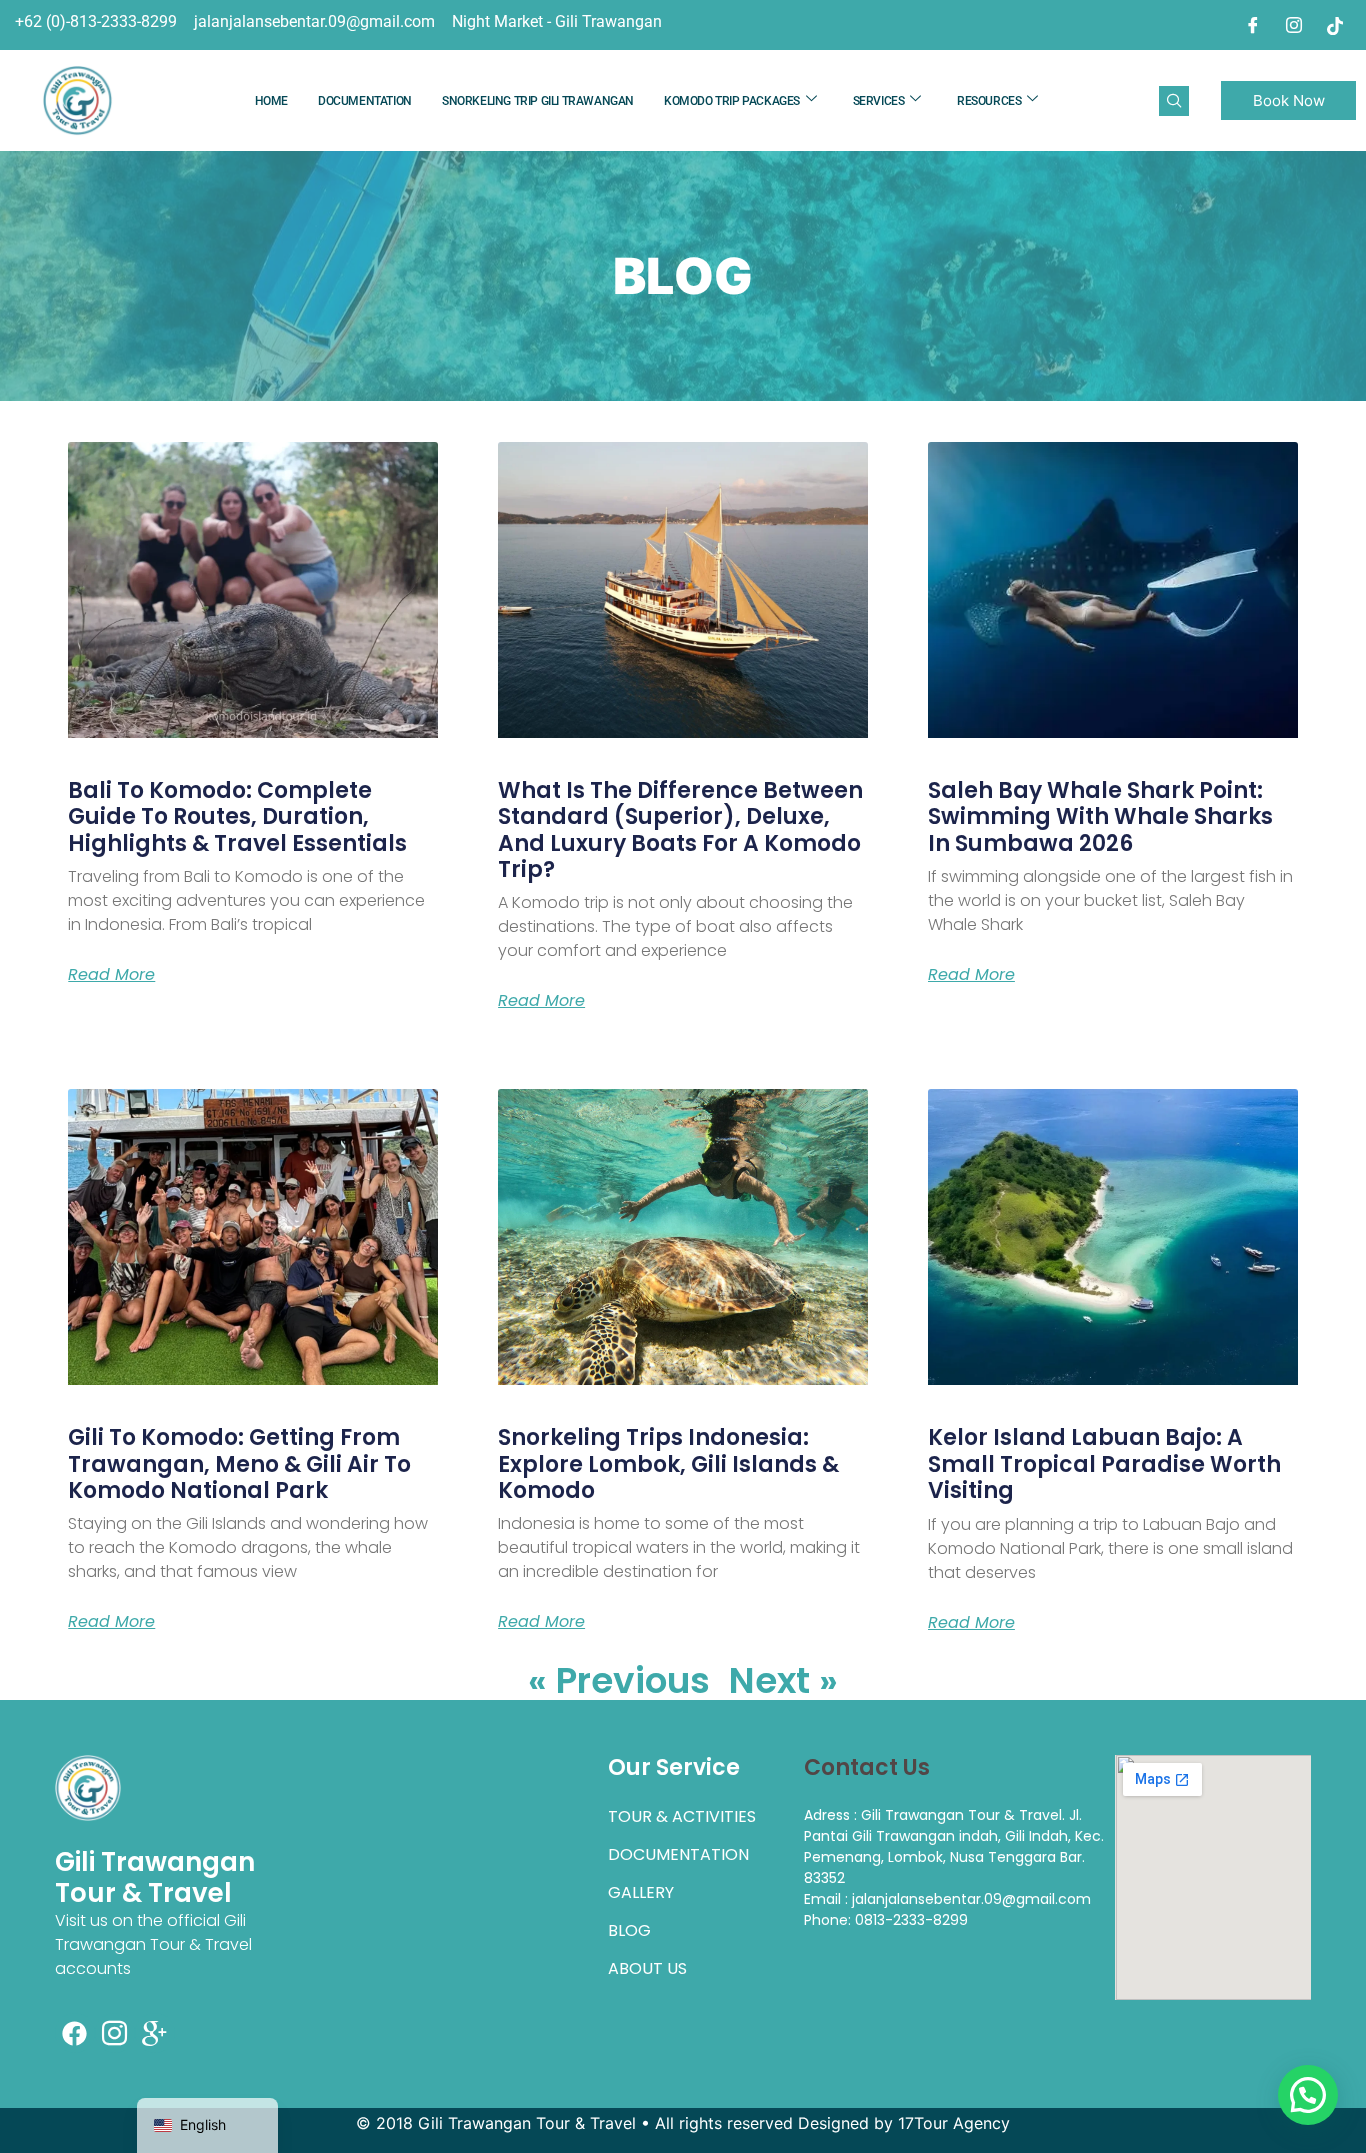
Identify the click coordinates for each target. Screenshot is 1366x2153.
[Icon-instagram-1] (115, 2033)
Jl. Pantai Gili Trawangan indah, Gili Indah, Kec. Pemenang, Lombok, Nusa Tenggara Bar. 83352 (954, 1846)
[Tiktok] (1335, 25)
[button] (1308, 2095)
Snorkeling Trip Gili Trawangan (538, 101)
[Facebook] (1253, 25)
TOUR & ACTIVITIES (682, 1816)
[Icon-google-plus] (155, 2033)
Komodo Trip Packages (732, 101)
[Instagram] (1294, 25)
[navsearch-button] (1174, 101)
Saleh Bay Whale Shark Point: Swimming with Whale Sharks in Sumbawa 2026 (1100, 817)
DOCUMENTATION (365, 101)
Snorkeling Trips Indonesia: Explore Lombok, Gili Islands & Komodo (668, 1464)
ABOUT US (647, 1968)
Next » (783, 1680)
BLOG (629, 1930)
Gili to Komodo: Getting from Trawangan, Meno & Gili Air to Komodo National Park (239, 1464)
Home (271, 101)
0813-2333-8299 (911, 1920)
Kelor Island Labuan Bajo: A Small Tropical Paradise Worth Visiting (1104, 1464)
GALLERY (641, 1892)
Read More (111, 975)
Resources (989, 101)
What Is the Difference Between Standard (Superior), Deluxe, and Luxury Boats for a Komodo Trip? (680, 830)
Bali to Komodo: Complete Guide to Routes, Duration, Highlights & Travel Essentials (237, 817)
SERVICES (879, 101)
